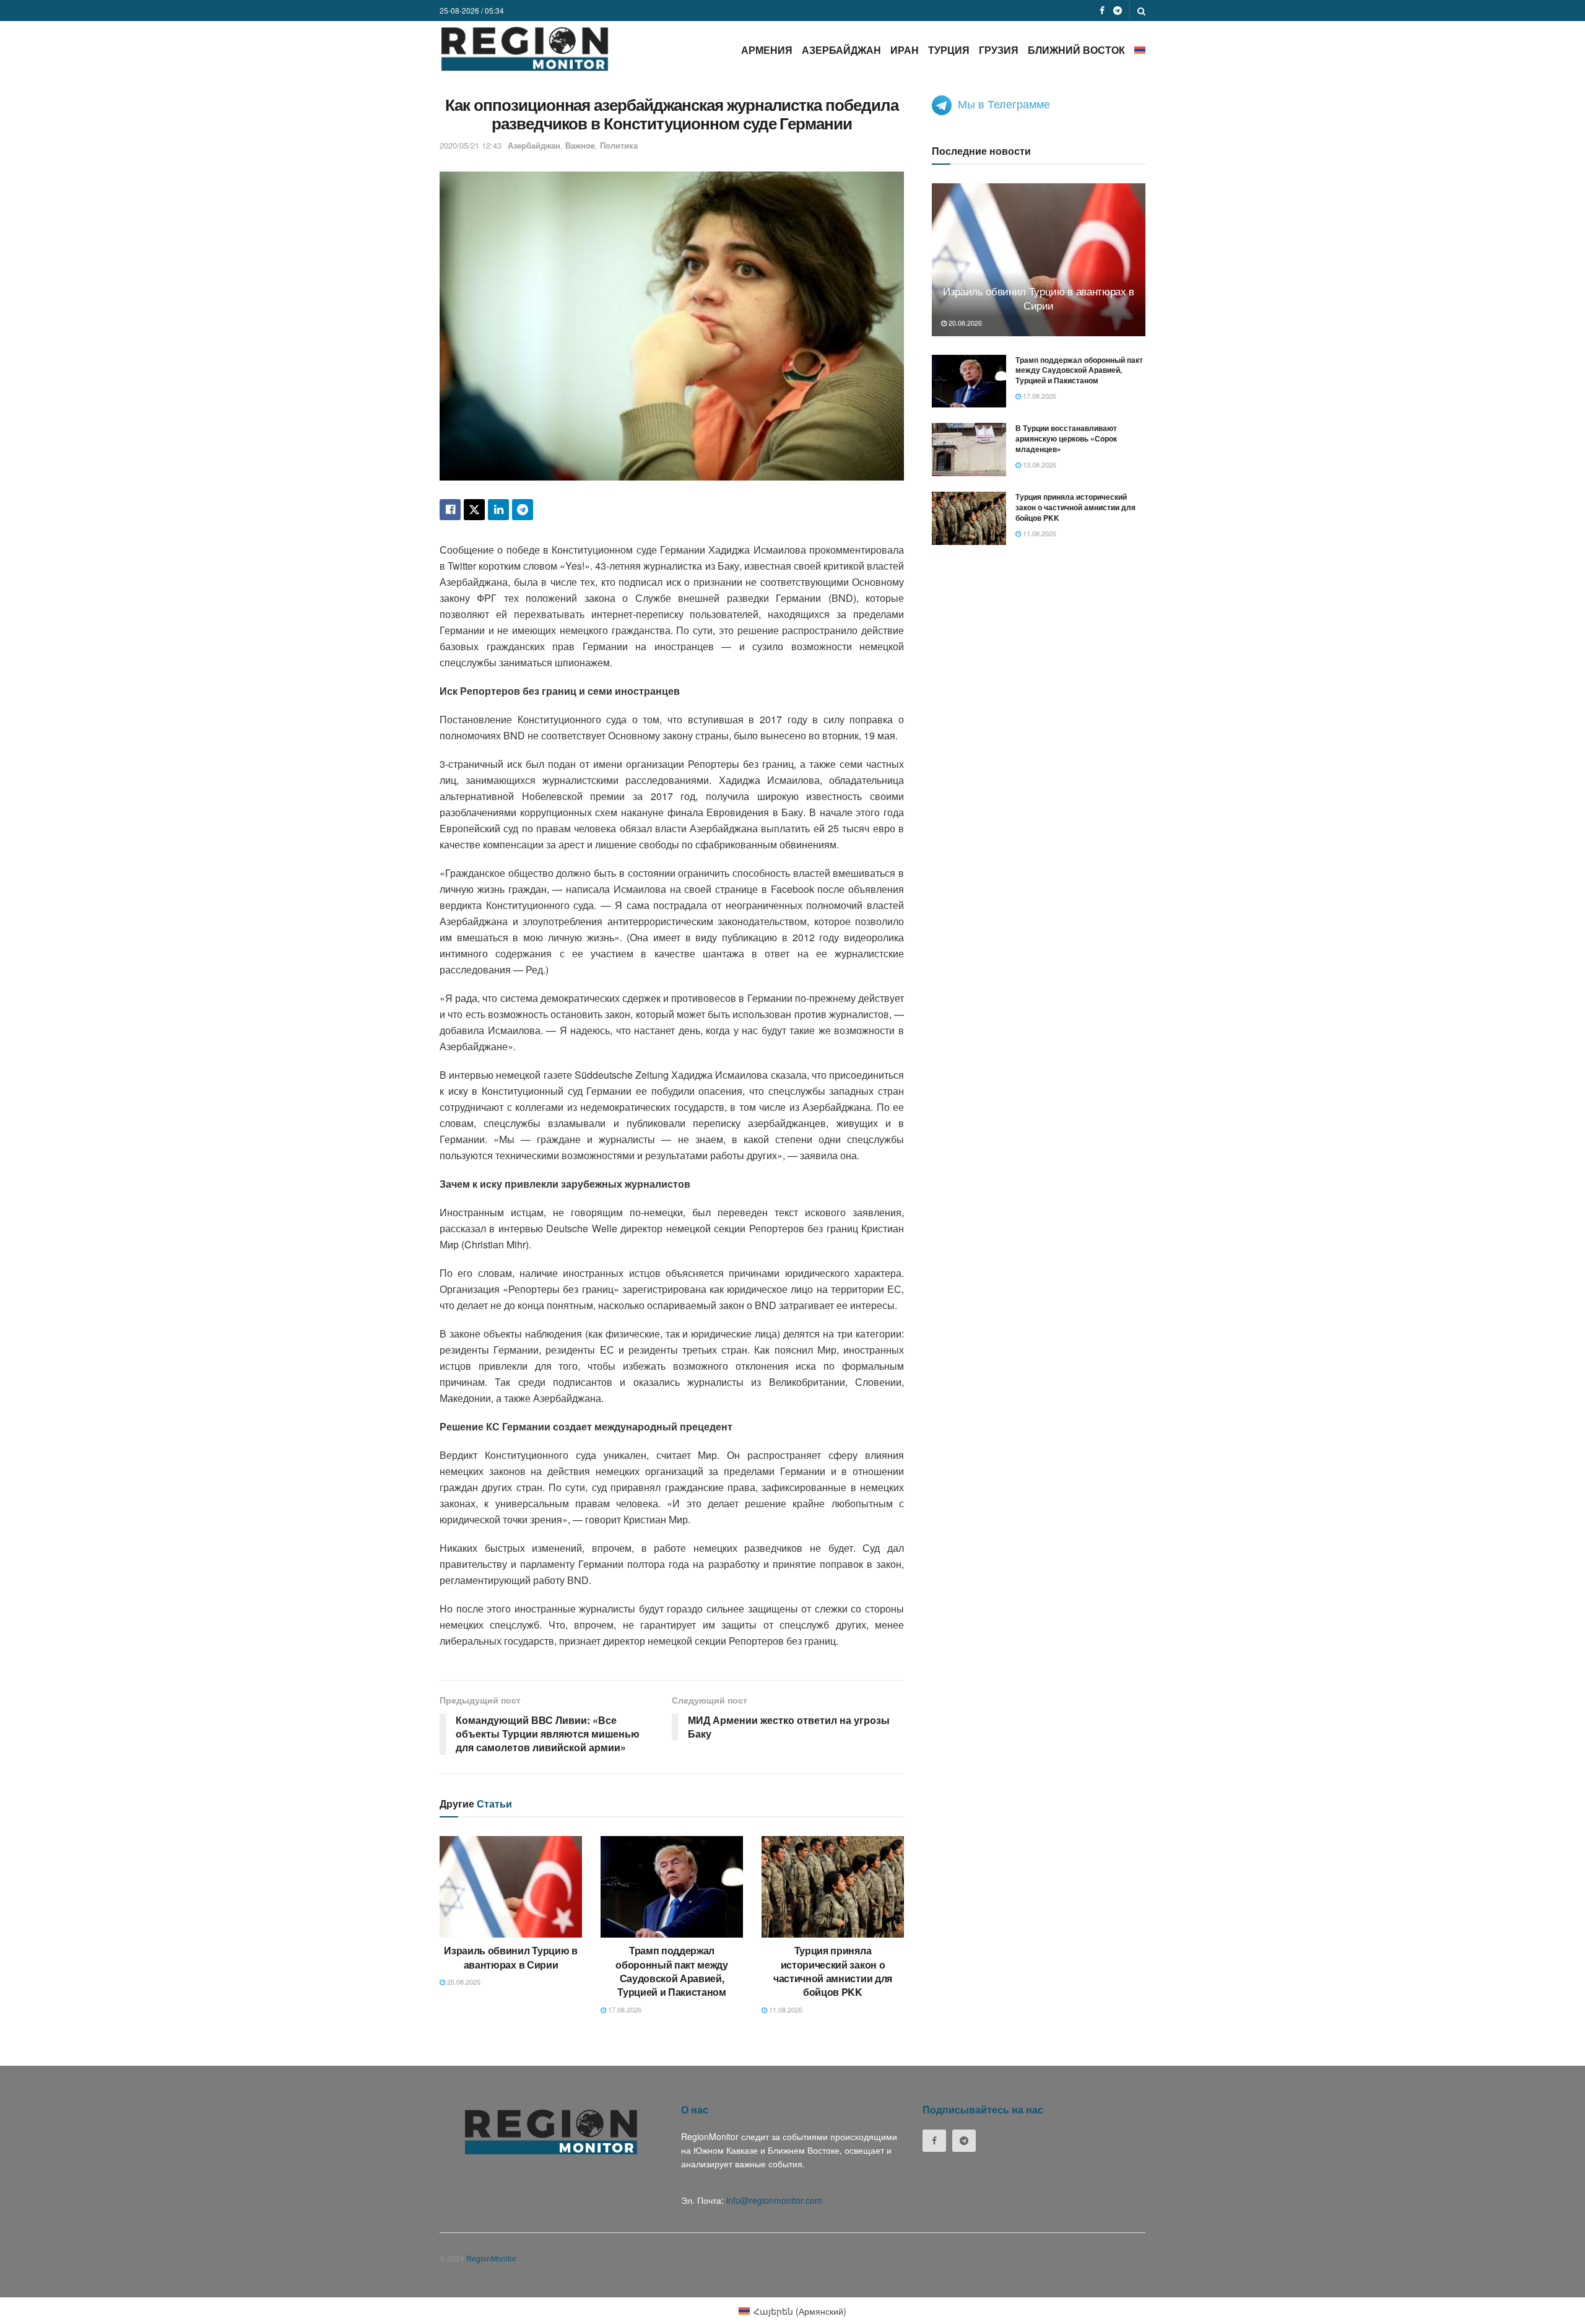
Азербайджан (841, 50)
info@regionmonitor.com (774, 2200)
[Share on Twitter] (474, 510)
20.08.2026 (463, 1982)
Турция (949, 50)
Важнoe (580, 145)
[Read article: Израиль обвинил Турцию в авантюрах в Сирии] (511, 1887)
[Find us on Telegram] (1118, 11)
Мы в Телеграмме (1004, 103)
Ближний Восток (1076, 50)
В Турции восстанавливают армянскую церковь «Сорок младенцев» (1066, 438)
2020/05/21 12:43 (471, 145)
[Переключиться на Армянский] (1140, 50)
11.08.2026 (785, 2009)
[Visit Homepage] (525, 49)
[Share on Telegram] (523, 510)
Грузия (999, 50)
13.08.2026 (1039, 464)
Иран (905, 50)
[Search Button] (1141, 11)
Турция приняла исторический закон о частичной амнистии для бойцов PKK (833, 1971)
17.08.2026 (624, 2009)
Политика (619, 145)
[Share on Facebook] (450, 510)
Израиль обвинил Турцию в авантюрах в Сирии (510, 1957)
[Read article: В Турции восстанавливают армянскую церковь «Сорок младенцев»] (969, 450)
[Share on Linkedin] (498, 510)
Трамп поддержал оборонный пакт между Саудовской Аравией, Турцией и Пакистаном (672, 1971)
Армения (767, 50)
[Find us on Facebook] (1102, 11)
